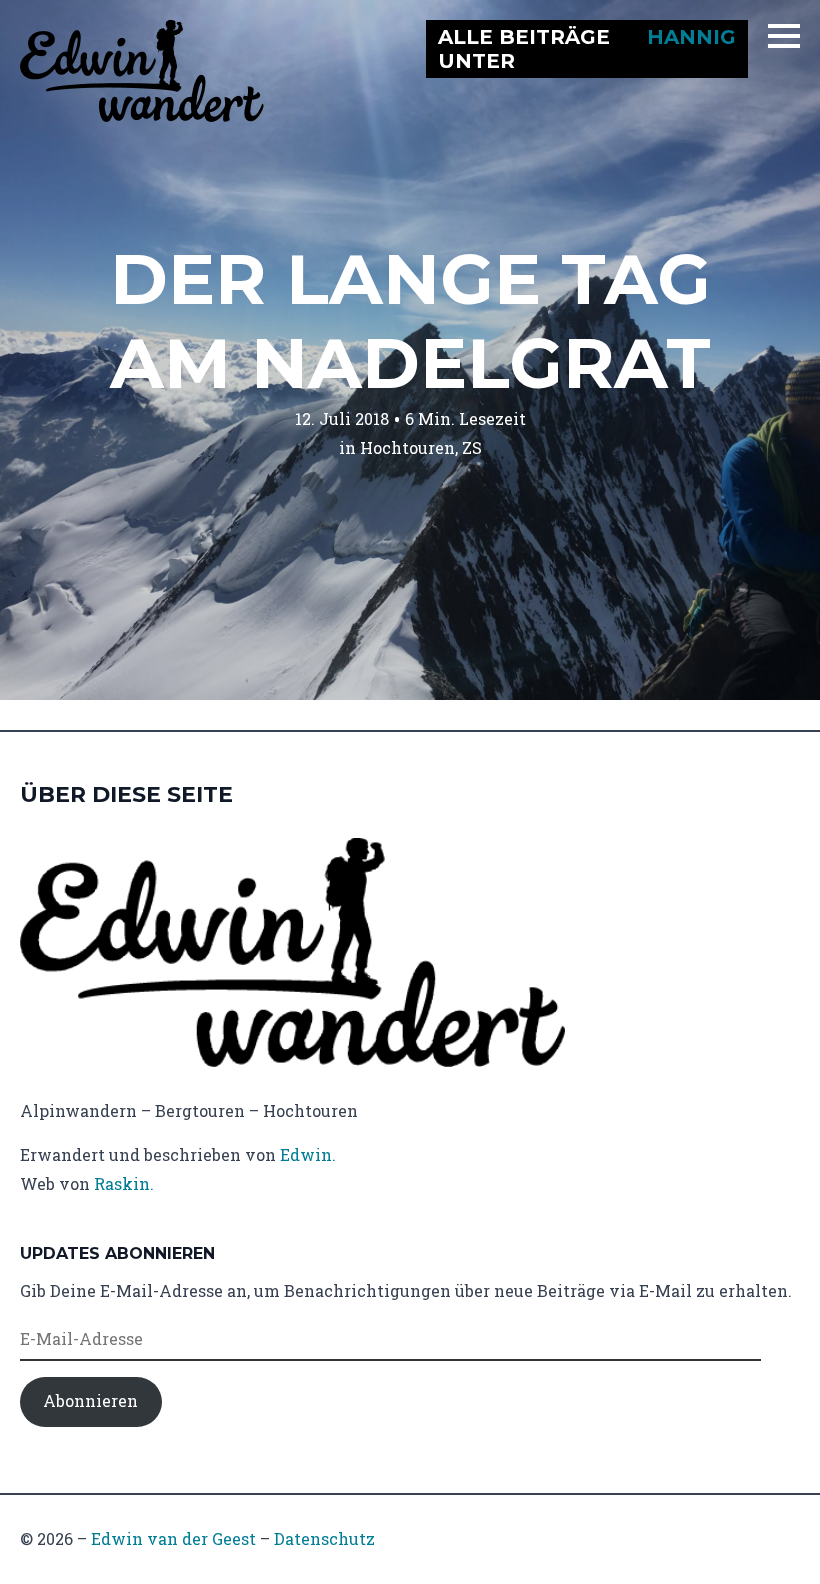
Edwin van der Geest (173, 1538)
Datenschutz (324, 1538)
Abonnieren (90, 1400)
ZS (472, 447)
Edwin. (308, 1154)
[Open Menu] (784, 36)
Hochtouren (407, 447)
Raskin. (124, 1183)
